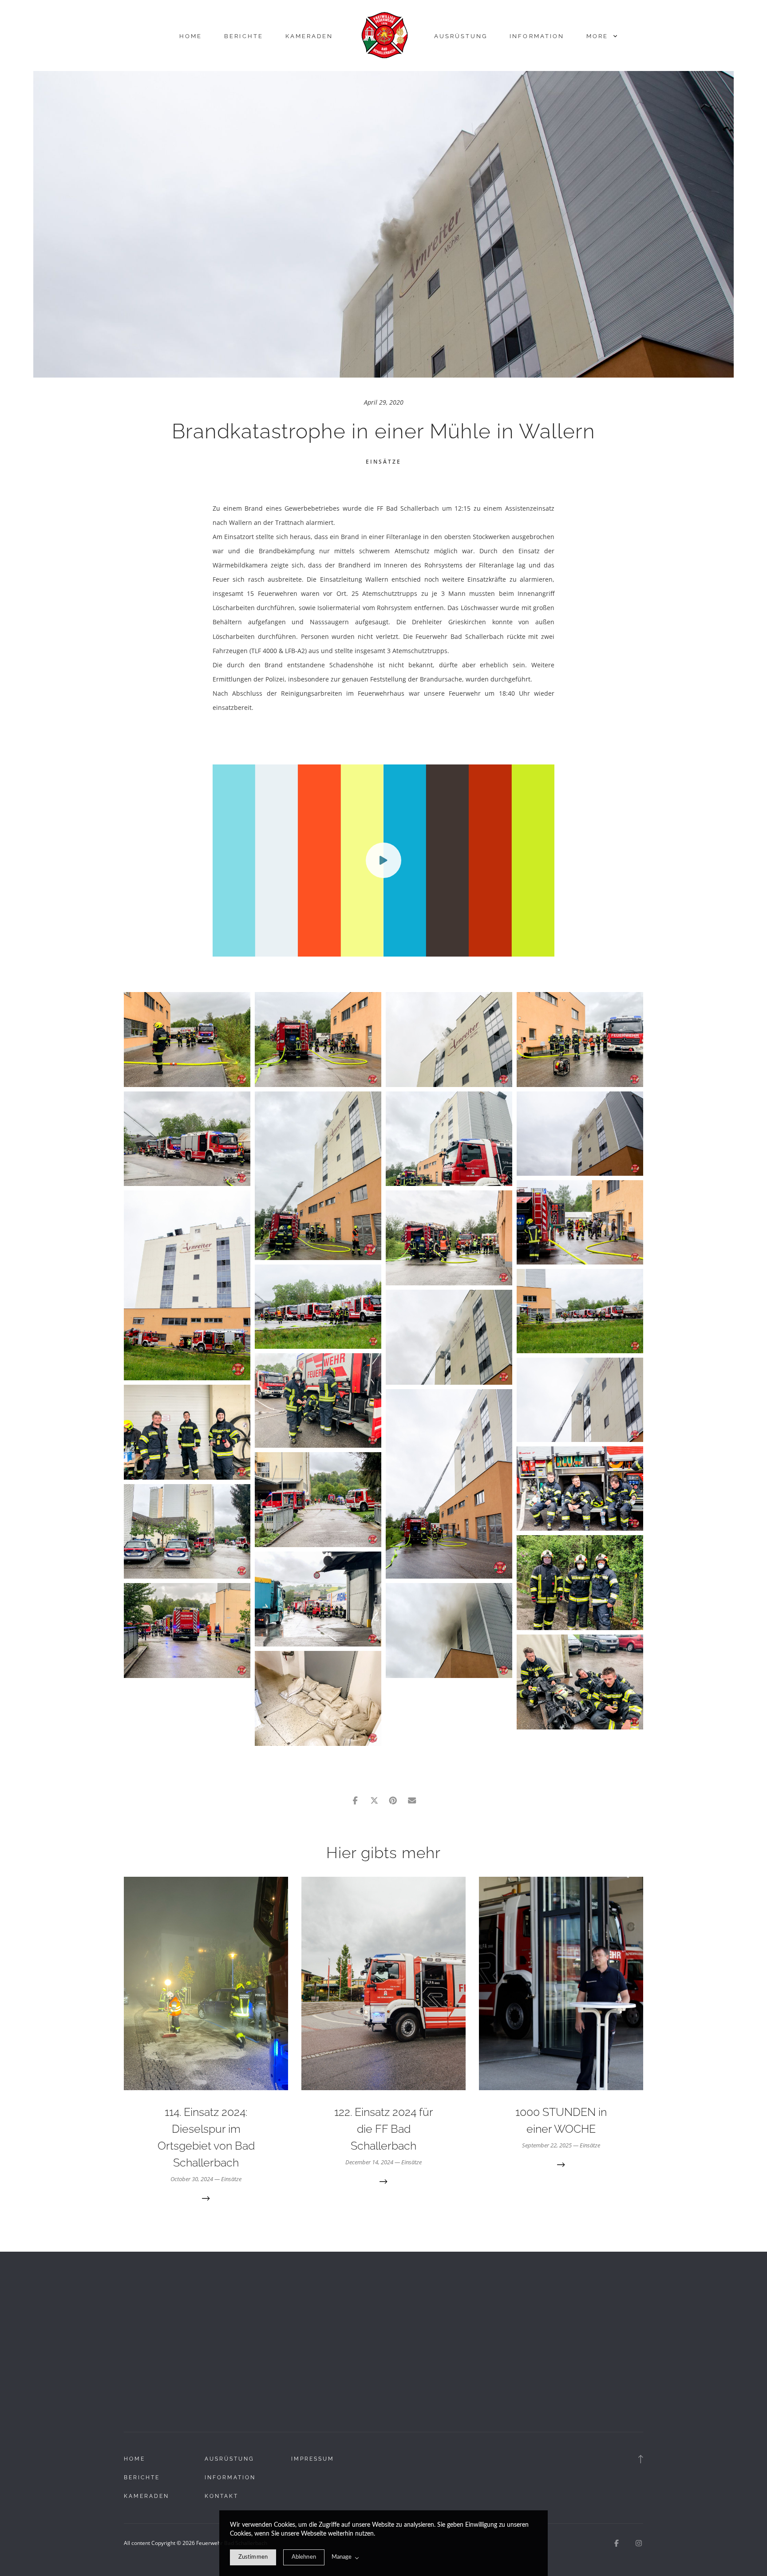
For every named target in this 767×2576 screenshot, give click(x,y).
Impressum (313, 2459)
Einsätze (383, 462)
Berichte (243, 36)
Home (191, 36)
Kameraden (309, 36)
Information (537, 36)
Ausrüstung (461, 36)
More (599, 36)
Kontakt (221, 2496)
